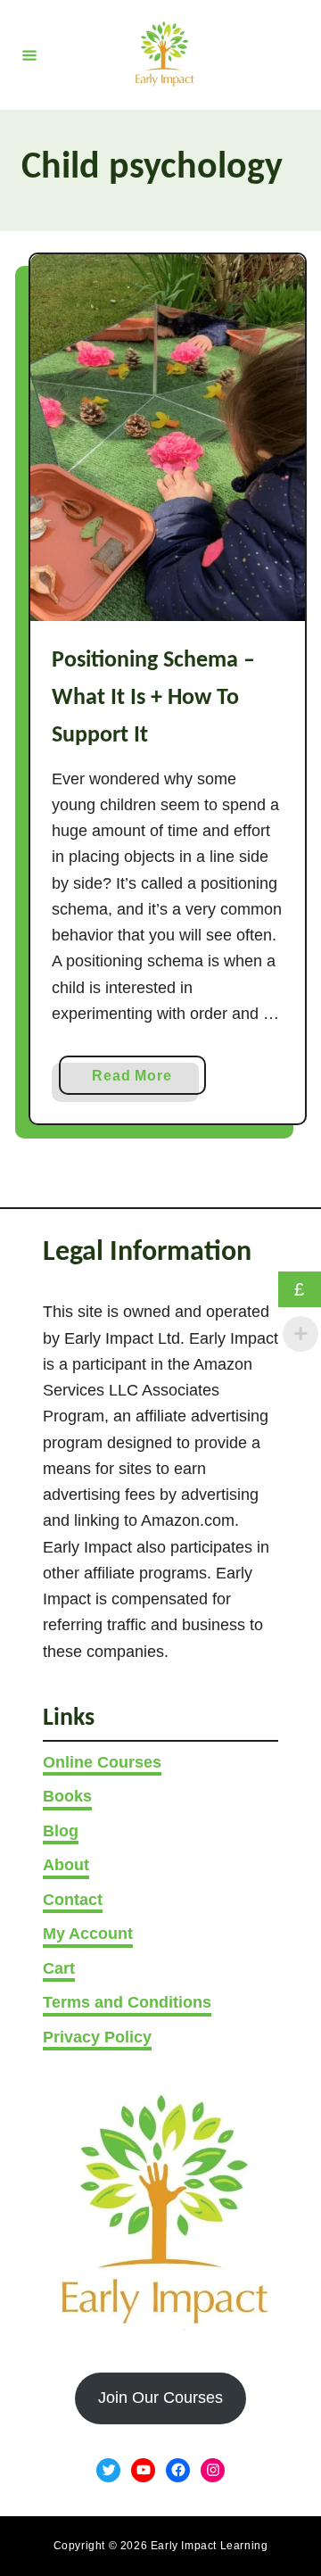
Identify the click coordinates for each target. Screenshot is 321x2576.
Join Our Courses (160, 2398)
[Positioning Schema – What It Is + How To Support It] (168, 438)
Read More (138, 1081)
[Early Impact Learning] (163, 55)
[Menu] (29, 54)
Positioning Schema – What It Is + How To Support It (153, 699)
